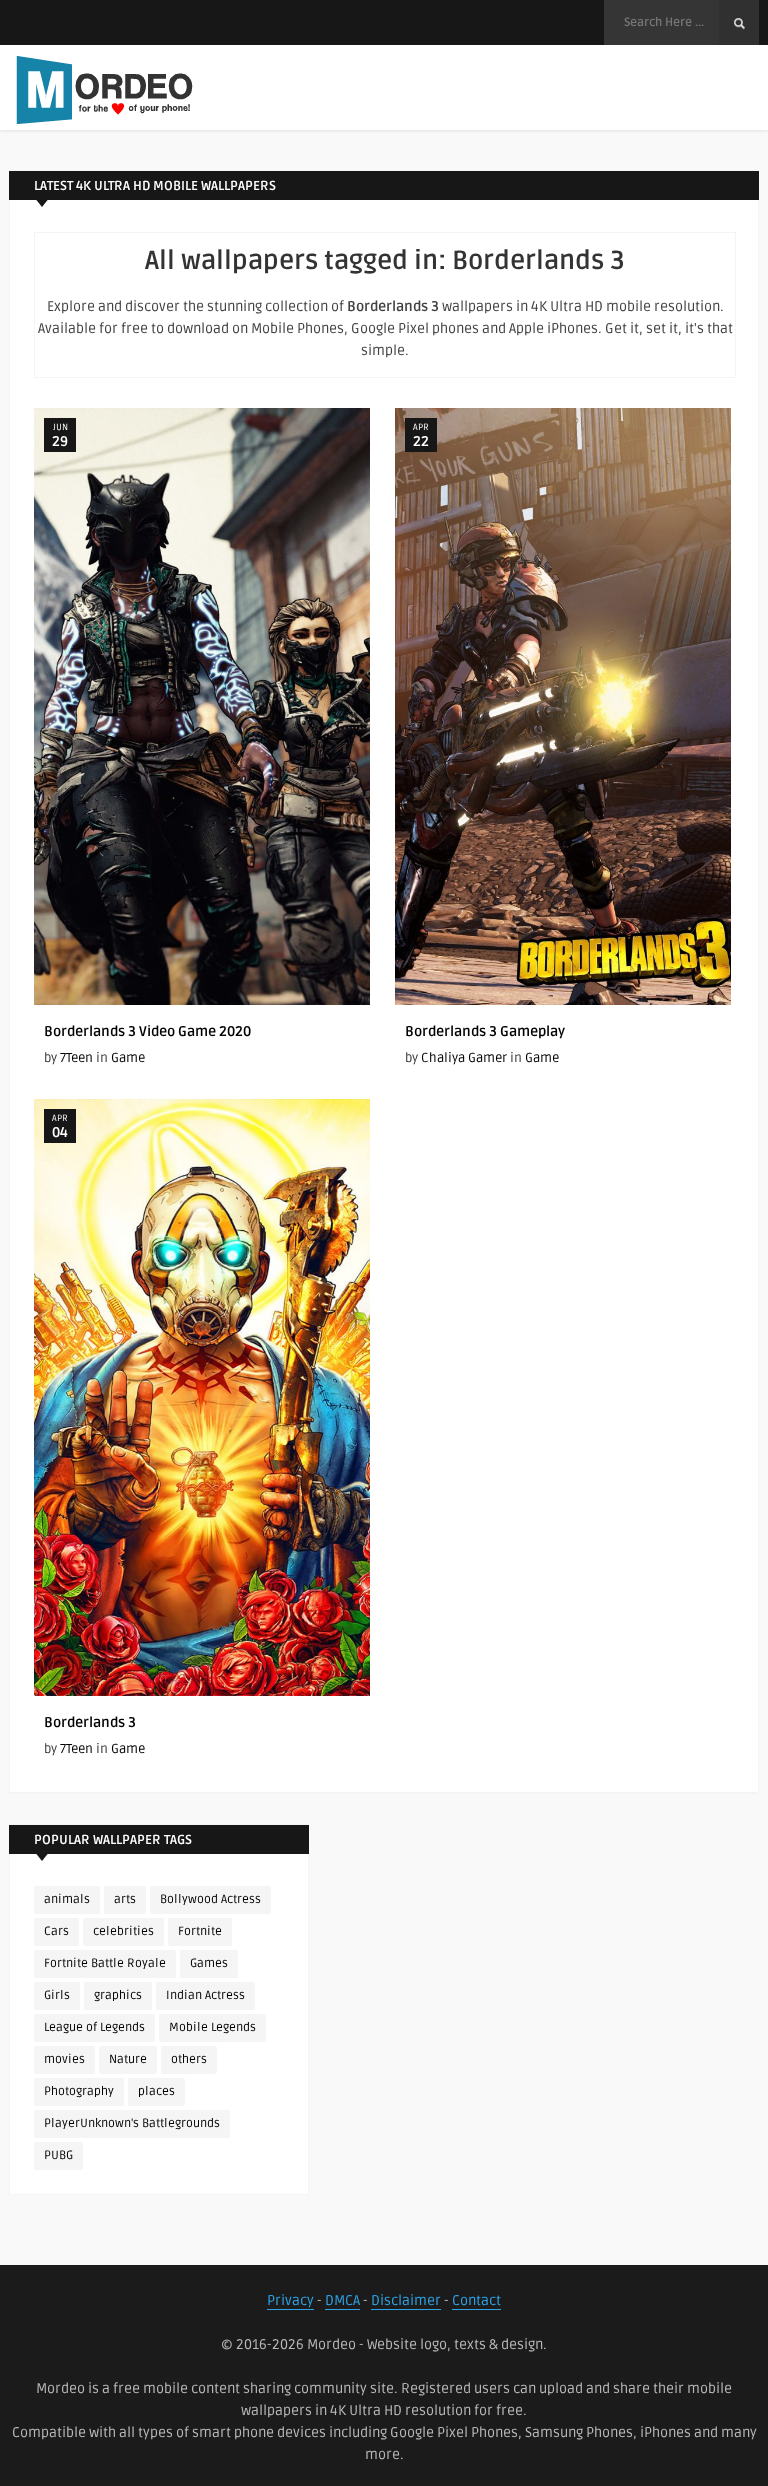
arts (125, 1899)
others (189, 2059)
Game (128, 1058)
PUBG (58, 2155)
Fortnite (200, 1931)
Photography (79, 2091)
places (156, 2091)
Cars (56, 1931)
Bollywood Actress (210, 1899)
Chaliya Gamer (464, 1058)
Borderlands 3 (90, 1722)
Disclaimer (406, 2300)
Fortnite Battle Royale (105, 1963)
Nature (128, 2059)
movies (64, 2059)
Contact (476, 2300)
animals (67, 1899)
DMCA (342, 2300)
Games (209, 1963)
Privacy (290, 2300)
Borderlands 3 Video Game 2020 (147, 1031)
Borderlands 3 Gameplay (485, 1031)
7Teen (76, 1058)
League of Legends (94, 2027)
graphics (118, 1995)
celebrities (123, 1931)
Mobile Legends (212, 2027)
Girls (57, 1995)
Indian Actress (205, 1995)
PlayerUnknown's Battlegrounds (132, 2123)
